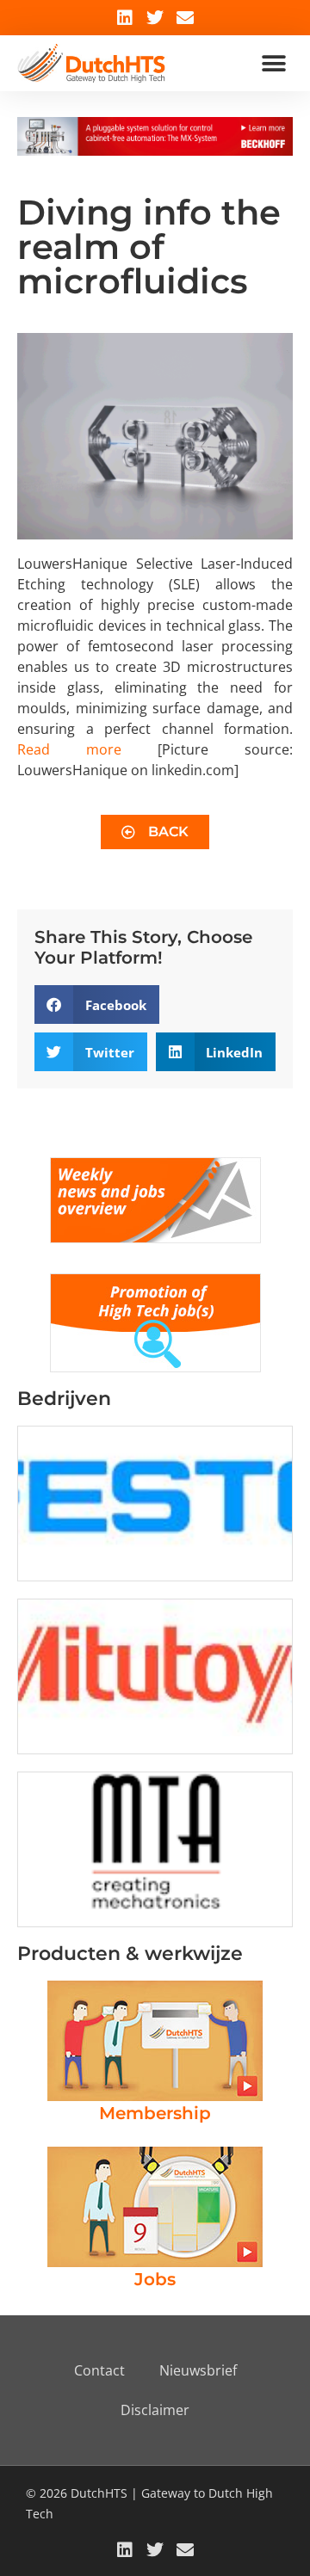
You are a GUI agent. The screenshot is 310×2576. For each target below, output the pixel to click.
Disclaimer (155, 2410)
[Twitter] (155, 18)
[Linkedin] (125, 18)
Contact (99, 2370)
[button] (273, 63)
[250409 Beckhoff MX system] (155, 151)
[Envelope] (185, 18)
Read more (69, 749)
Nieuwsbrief (198, 2370)
